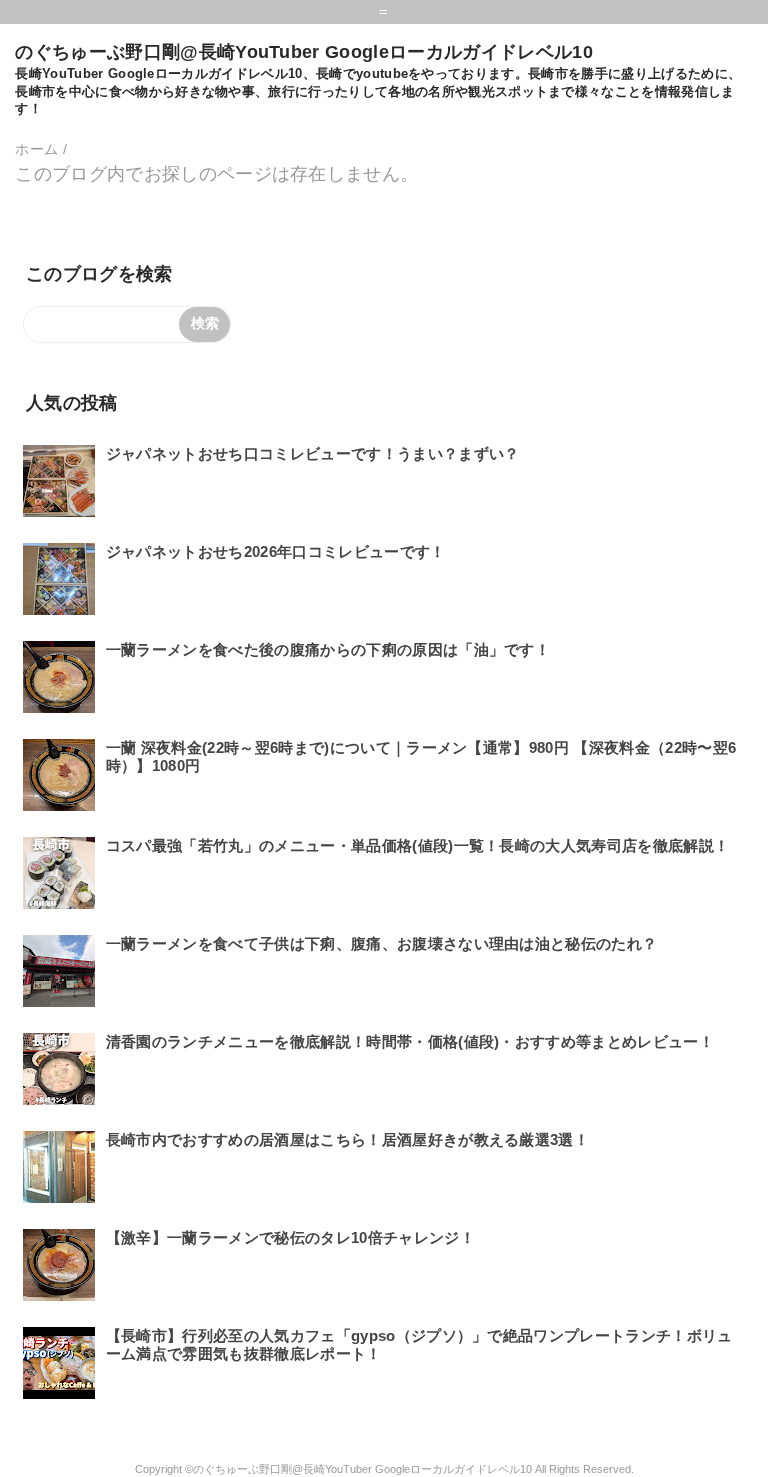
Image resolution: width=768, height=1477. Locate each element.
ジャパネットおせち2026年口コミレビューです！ (276, 551)
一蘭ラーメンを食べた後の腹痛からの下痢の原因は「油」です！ (328, 649)
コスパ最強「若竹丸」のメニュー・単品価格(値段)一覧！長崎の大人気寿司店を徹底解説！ (417, 845)
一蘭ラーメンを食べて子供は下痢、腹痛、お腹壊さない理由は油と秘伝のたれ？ (382, 943)
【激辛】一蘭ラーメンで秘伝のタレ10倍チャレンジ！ (290, 1237)
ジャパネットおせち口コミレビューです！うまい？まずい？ (313, 453)
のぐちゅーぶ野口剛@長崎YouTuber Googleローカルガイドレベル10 (303, 52)
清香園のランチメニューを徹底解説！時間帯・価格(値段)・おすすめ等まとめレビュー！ (410, 1041)
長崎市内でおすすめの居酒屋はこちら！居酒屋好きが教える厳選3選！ (347, 1139)
